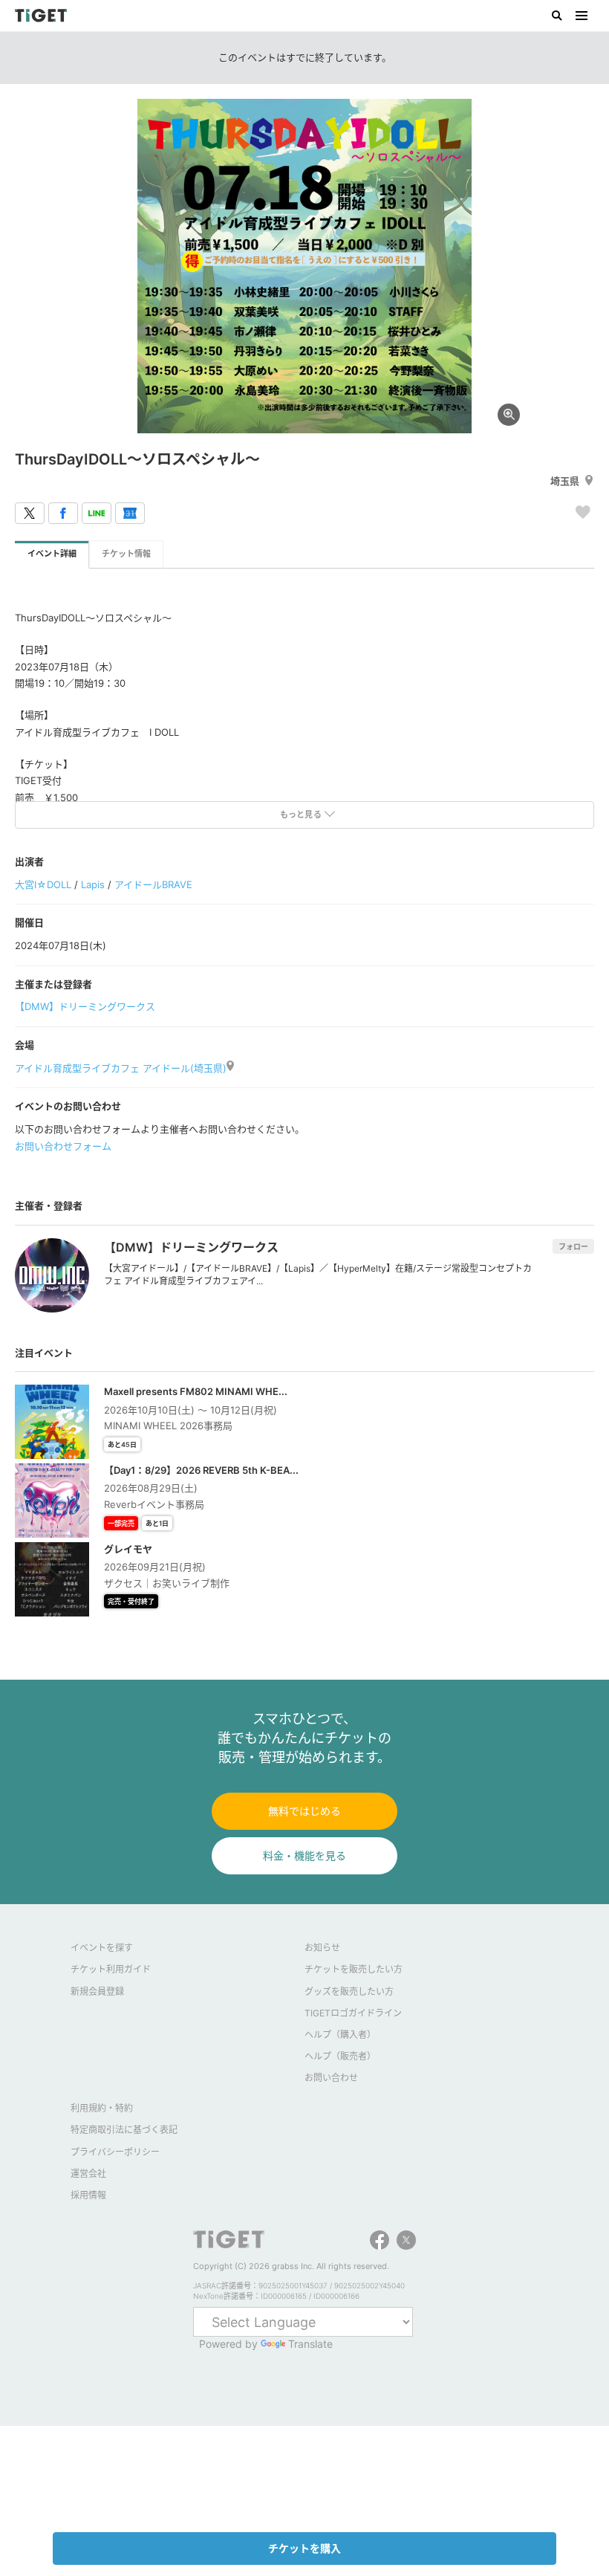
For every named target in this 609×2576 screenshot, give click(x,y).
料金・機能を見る (304, 1855)
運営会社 (88, 2174)
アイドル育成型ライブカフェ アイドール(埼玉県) (121, 1068)
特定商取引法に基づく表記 (124, 2130)
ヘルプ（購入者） (340, 2035)
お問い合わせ (331, 2078)
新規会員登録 (97, 1991)
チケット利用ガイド (111, 1969)
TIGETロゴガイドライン (353, 2013)
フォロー (573, 1246)
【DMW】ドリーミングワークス (85, 1006)
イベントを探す (102, 1948)
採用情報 (88, 2195)
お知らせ (322, 1948)
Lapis (93, 884)
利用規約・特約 (102, 2108)
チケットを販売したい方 (354, 1969)
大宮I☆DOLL (43, 884)
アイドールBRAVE (153, 884)
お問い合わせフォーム (63, 1146)
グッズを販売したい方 (349, 1991)
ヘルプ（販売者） (340, 2056)
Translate (310, 2344)
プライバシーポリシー (115, 2152)
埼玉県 (565, 481)
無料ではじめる (304, 1811)
